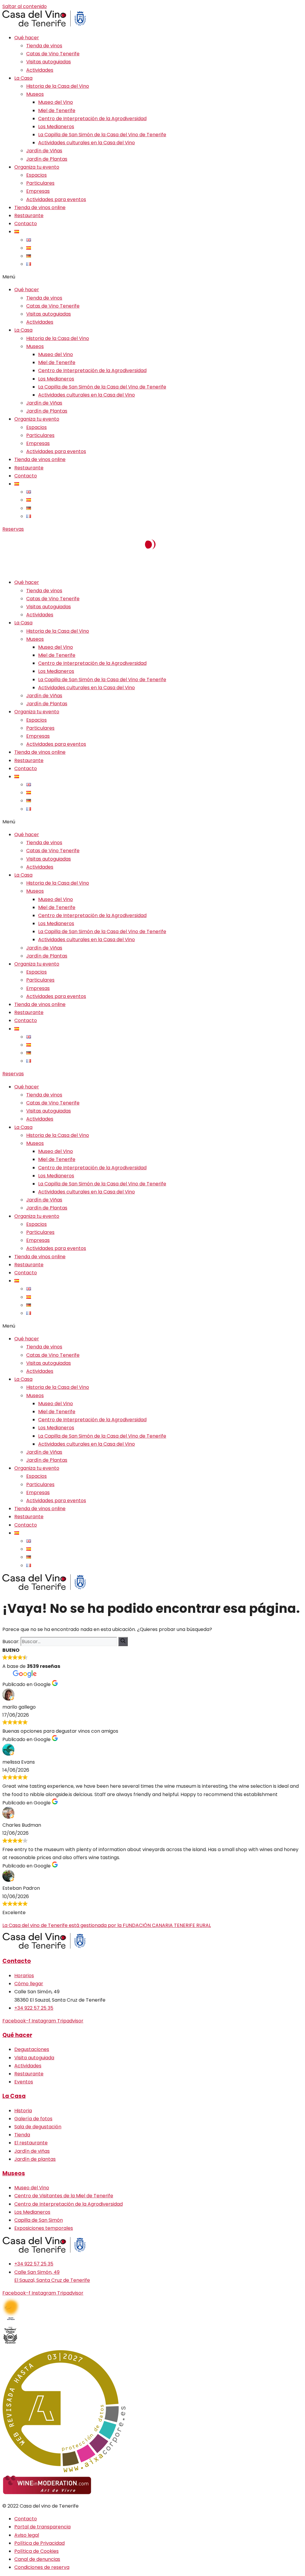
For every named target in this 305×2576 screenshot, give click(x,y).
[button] (152, 277)
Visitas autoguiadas (49, 62)
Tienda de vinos (44, 46)
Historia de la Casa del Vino (58, 86)
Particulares (40, 183)
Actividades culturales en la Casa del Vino (87, 143)
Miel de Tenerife (57, 111)
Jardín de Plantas (47, 159)
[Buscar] (123, 1642)
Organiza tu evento (37, 167)
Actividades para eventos (56, 199)
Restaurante (29, 216)
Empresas (38, 191)
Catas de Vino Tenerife (53, 54)
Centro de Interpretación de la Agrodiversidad (92, 119)
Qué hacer (27, 38)
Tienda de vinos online (40, 207)
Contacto (26, 224)
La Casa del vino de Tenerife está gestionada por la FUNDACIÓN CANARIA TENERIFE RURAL (107, 1925)
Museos (35, 94)
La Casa (23, 78)
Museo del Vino (56, 102)
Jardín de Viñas (44, 151)
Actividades (40, 70)
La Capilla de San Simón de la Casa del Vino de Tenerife (102, 135)
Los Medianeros (56, 127)
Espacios (36, 175)
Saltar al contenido (25, 6)
